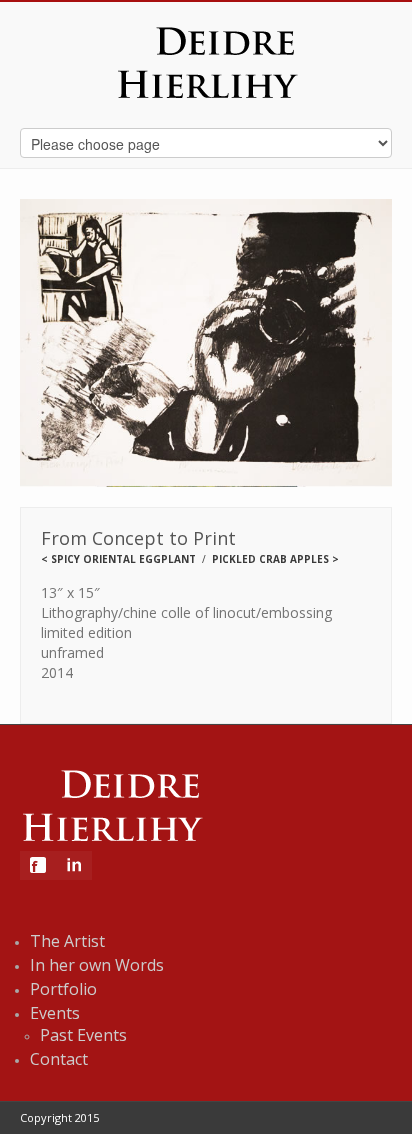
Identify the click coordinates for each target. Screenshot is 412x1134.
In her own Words (97, 965)
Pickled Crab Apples (270, 559)
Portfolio (63, 989)
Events (55, 1013)
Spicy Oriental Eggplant (123, 559)
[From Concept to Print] (206, 344)
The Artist (67, 941)
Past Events (83, 1035)
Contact (59, 1059)
